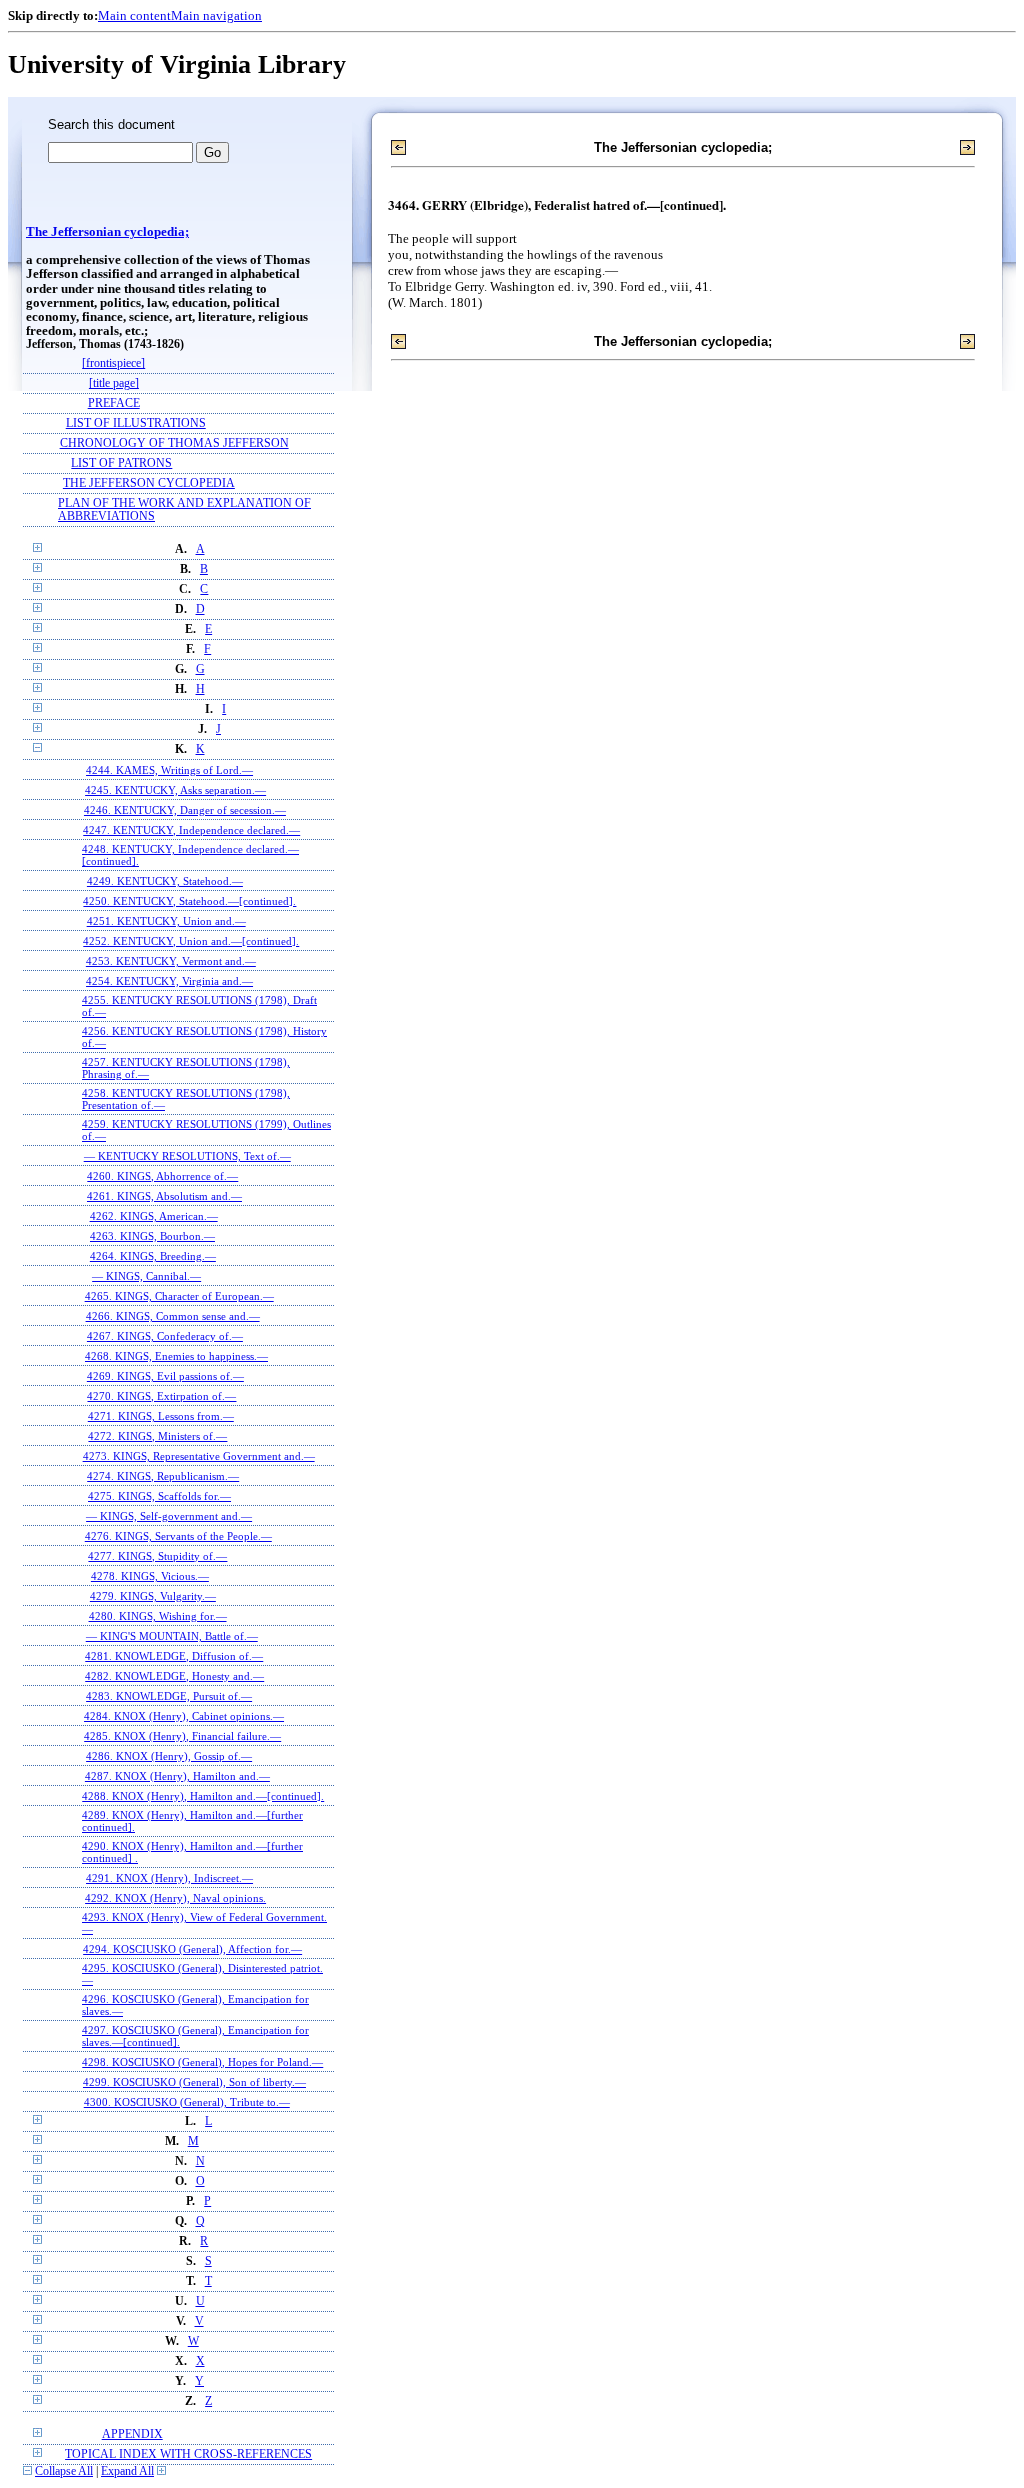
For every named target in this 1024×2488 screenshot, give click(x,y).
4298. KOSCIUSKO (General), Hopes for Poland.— (202, 2062)
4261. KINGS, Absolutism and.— (164, 1196)
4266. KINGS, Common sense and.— (173, 1316)
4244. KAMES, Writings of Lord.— (169, 770)
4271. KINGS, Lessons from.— (161, 1416)
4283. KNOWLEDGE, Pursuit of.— (169, 1696)
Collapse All (64, 2471)
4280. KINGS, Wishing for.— (158, 1616)
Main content (134, 15)
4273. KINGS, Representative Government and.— (199, 1456)
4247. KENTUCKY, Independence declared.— (191, 830)
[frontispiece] (113, 363)
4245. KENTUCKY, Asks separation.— (175, 790)
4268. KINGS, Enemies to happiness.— (176, 1356)
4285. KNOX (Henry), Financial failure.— (182, 1736)
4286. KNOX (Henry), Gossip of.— (169, 1756)
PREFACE (114, 403)
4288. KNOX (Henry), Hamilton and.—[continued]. (203, 1796)
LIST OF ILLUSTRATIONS (136, 423)
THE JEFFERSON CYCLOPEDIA (149, 483)
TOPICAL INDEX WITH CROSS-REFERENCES (188, 2454)
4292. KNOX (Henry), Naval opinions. (175, 1898)
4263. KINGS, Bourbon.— (152, 1236)
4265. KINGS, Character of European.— (179, 1296)
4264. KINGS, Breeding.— (153, 1256)
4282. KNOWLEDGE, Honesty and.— (174, 1676)
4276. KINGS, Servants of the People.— (178, 1536)
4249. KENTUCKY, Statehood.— (165, 881)
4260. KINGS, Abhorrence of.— (162, 1176)
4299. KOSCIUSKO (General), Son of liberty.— (194, 2082)
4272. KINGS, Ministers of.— (157, 1436)
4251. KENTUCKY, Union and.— (166, 921)
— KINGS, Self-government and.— (169, 1516)
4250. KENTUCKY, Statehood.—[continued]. (189, 901)
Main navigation (216, 15)
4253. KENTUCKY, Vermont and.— (171, 961)
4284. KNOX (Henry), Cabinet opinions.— (184, 1716)
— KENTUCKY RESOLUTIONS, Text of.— (187, 1156)
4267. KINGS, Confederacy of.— (165, 1336)
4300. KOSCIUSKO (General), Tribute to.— (187, 2102)
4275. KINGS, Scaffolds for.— (159, 1496)
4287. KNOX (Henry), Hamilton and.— (177, 1776)
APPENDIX (132, 2434)
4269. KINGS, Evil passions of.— (165, 1376)
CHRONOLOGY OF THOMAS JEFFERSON (174, 443)
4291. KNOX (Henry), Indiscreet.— (169, 1878)
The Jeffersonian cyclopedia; (107, 232)
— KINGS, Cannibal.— (146, 1276)
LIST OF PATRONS (121, 463)
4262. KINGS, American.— (154, 1216)
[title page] (114, 383)
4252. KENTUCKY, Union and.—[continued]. (191, 941)
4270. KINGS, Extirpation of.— (161, 1396)
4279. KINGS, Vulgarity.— (153, 1596)
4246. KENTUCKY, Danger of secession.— (185, 810)
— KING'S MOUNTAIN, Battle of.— (172, 1636)
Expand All (127, 2471)
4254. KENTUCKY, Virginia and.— (169, 981)
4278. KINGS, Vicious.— (150, 1576)
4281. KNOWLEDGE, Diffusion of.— (174, 1656)
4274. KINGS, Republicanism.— (163, 1476)
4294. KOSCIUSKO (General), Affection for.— (192, 1949)
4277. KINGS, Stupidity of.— (157, 1556)
